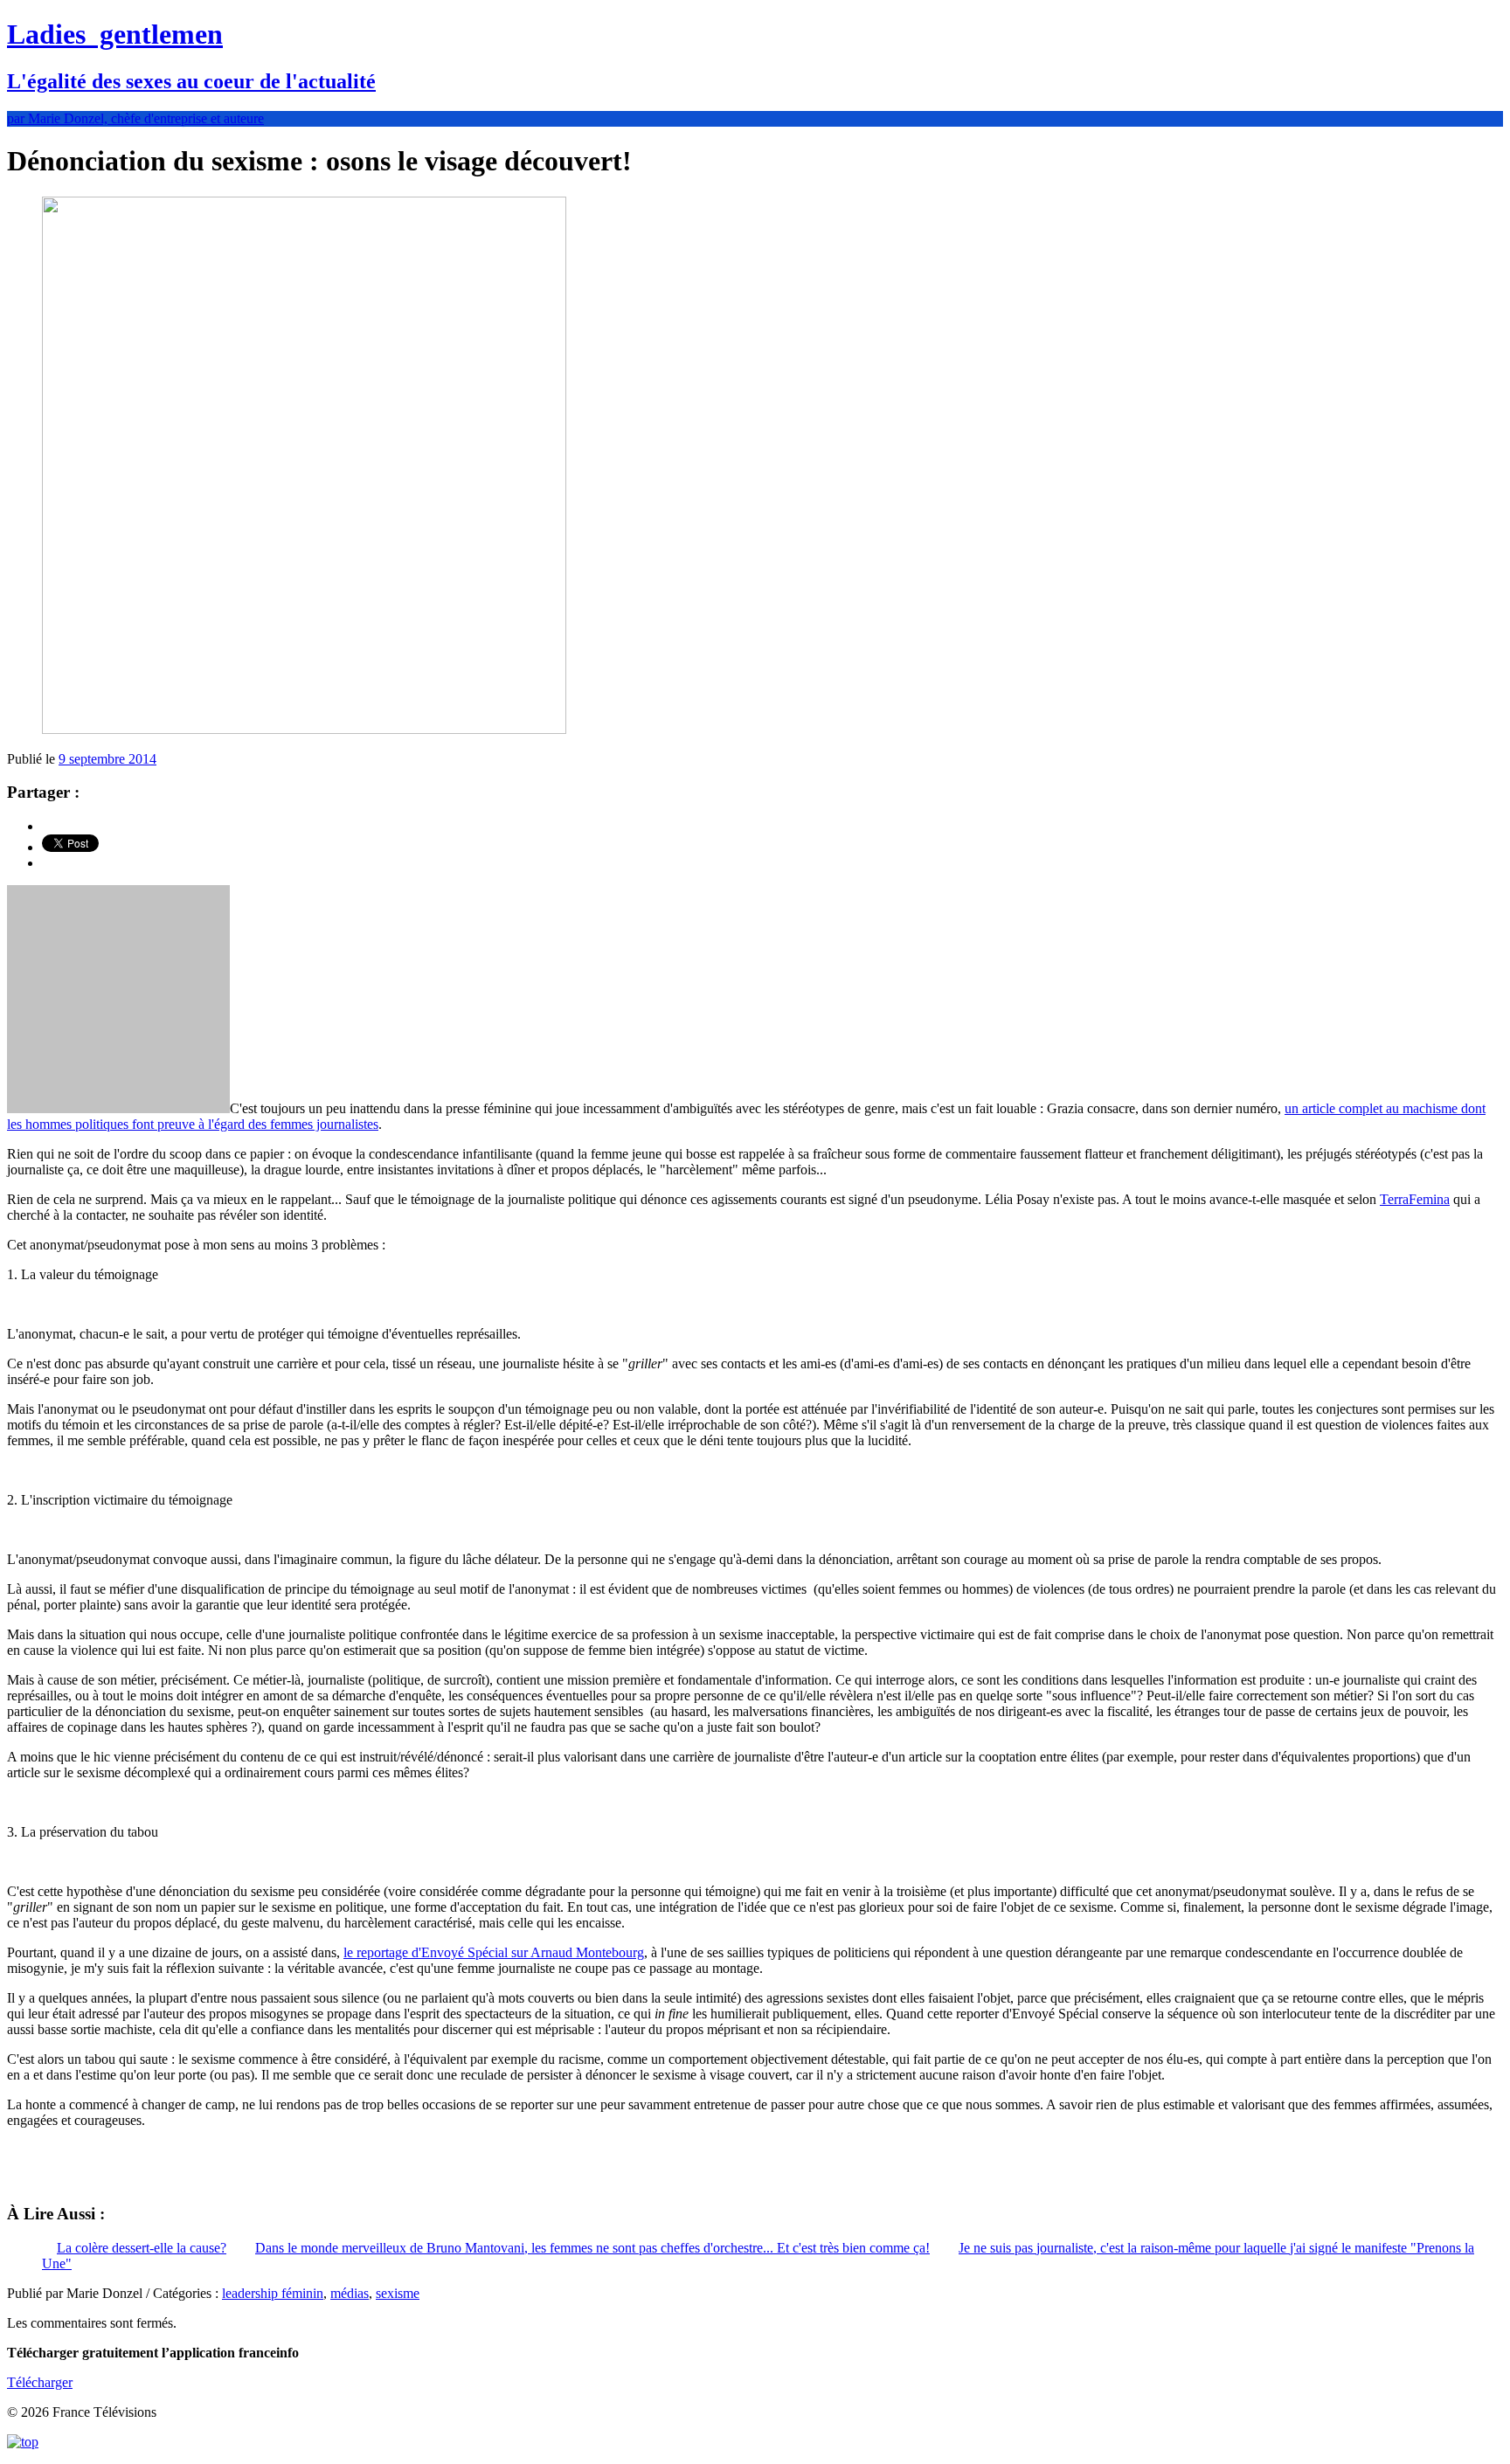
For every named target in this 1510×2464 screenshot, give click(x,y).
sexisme (398, 2293)
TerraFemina (1415, 1199)
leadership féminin (273, 2293)
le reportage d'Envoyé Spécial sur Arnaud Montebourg (494, 1952)
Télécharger (40, 2382)
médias (350, 2293)
